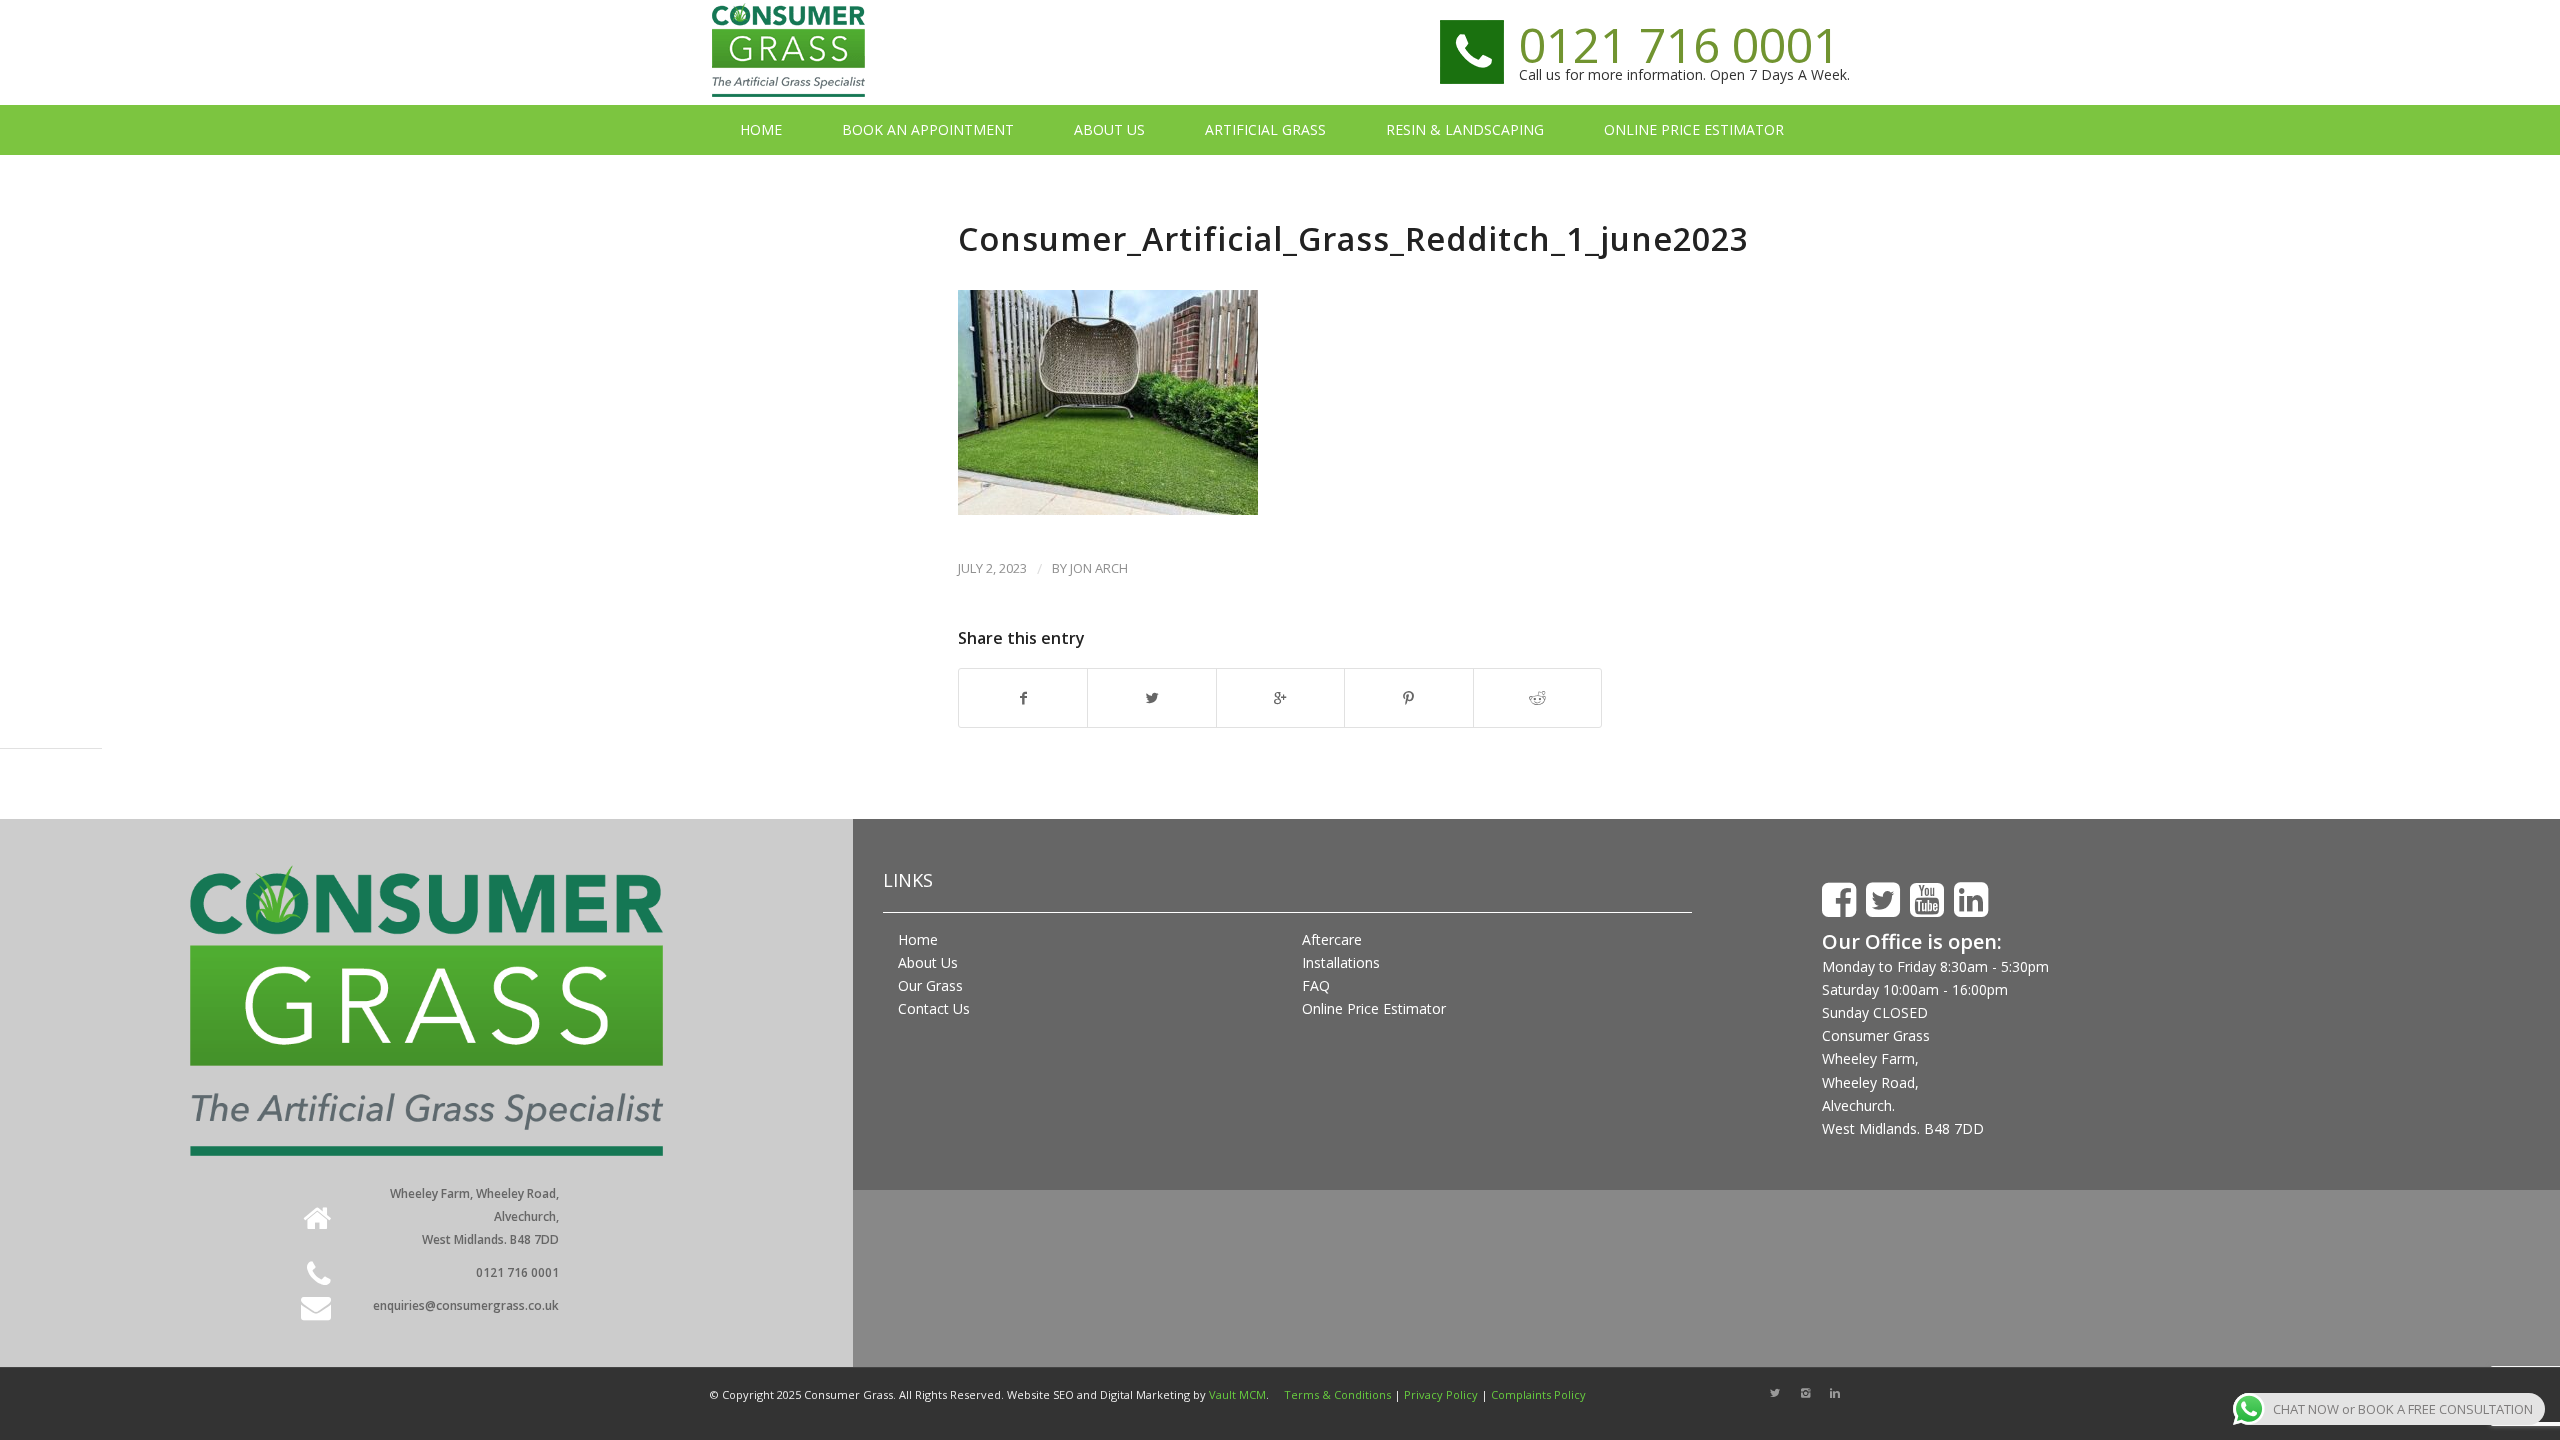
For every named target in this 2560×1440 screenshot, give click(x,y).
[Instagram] (1805, 1393)
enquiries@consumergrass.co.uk (466, 1305)
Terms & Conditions (1337, 1394)
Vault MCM (1237, 1394)
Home (918, 939)
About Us (928, 962)
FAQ (1316, 985)
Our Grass (930, 985)
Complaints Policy (1538, 1394)
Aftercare (1332, 939)
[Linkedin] (1835, 1393)
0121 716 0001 (1679, 44)
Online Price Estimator (1374, 1008)
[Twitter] (1775, 1393)
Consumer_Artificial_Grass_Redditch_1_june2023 (1353, 238)
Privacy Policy (1441, 1394)
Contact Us (934, 1008)
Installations (1341, 962)
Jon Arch (1099, 568)
